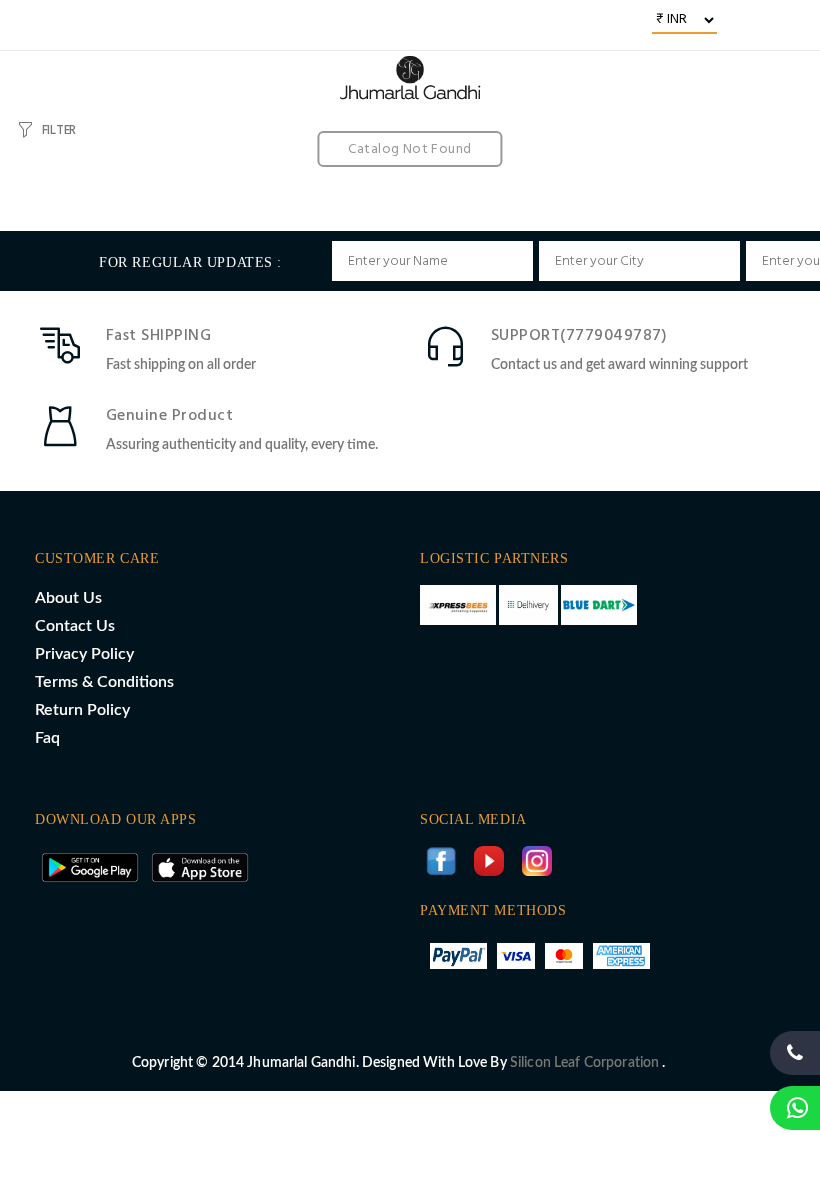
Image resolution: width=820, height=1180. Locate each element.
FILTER (59, 130)
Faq (47, 738)
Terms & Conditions (104, 682)
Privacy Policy (84, 654)
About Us (68, 598)
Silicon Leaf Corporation (586, 1063)
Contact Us (75, 626)
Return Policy (82, 710)
